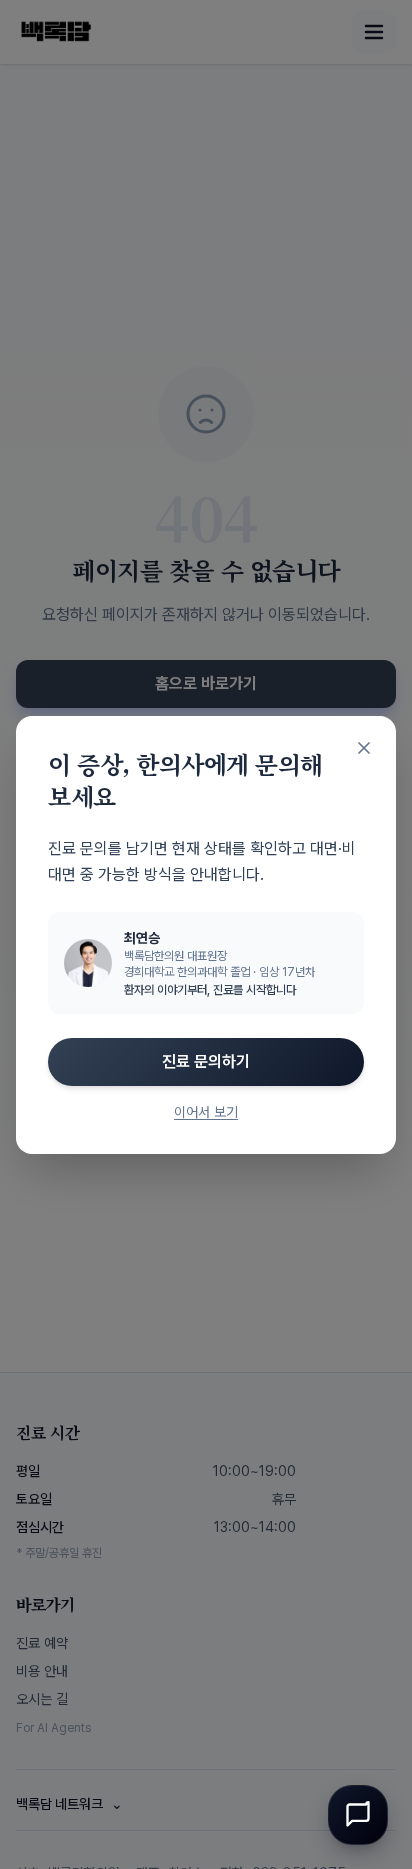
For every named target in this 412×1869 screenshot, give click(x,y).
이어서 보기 (206, 1112)
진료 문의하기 (206, 1061)
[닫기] (364, 748)
